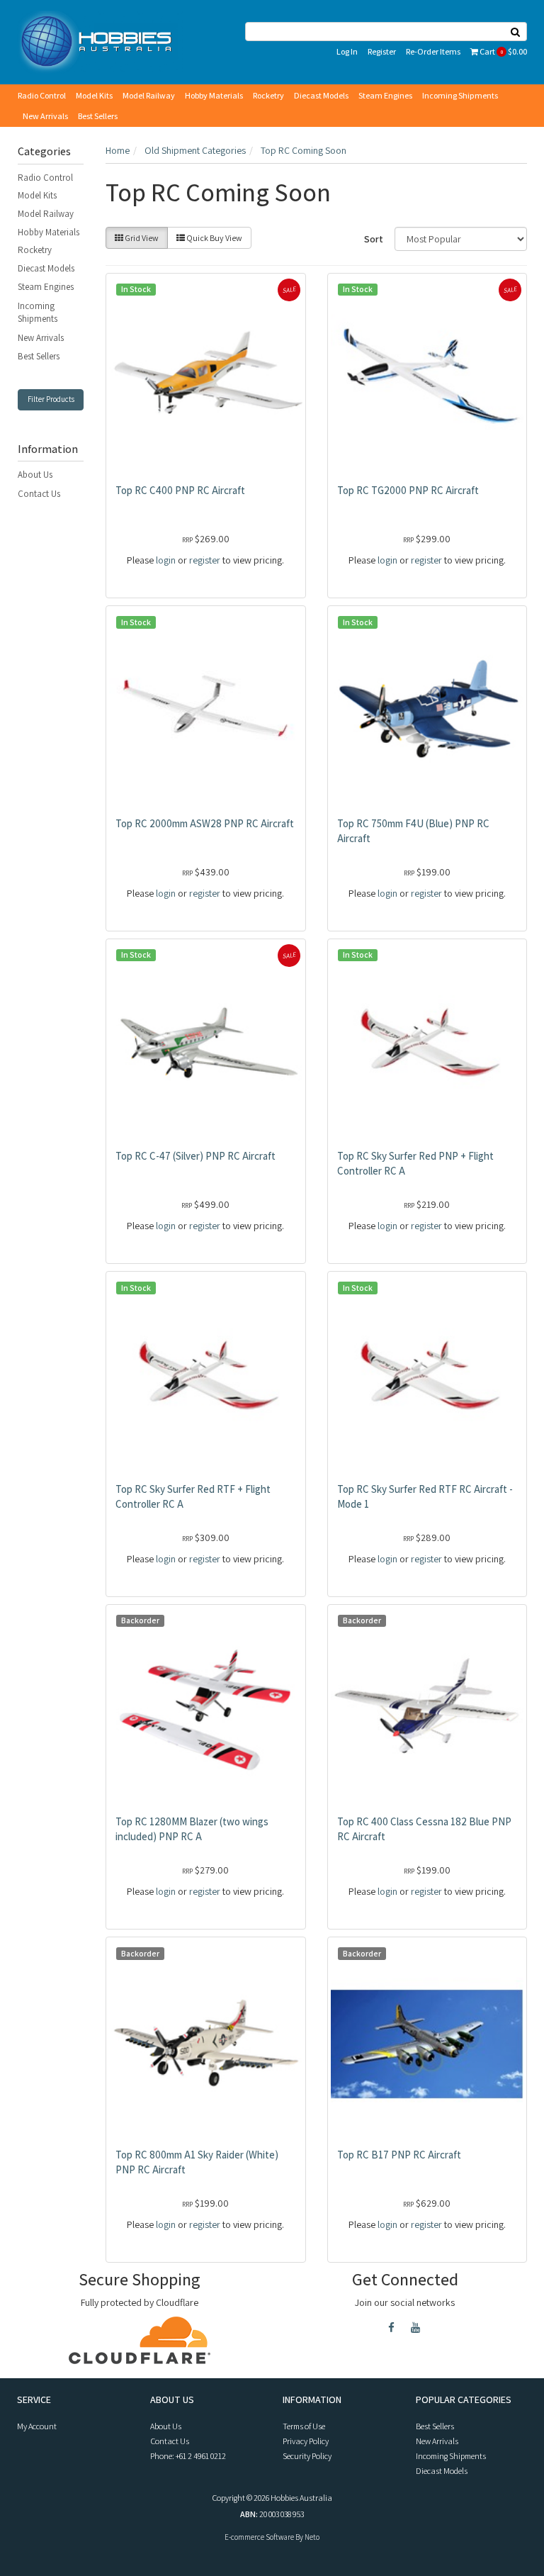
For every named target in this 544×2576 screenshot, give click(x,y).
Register (382, 51)
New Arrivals (45, 116)
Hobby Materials (214, 95)
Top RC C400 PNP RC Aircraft (180, 490)
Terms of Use (304, 2426)
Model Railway (149, 95)
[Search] (516, 32)
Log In (347, 51)
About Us (35, 475)
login (166, 560)
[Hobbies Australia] (100, 41)
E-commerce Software (259, 2537)
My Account (37, 2426)
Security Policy (307, 2456)
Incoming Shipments (460, 95)
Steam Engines (385, 95)
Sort (374, 239)
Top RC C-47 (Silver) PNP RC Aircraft (195, 1156)
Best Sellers (98, 116)
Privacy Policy (306, 2441)
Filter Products (51, 399)
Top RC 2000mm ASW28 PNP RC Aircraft (205, 823)
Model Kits (94, 95)
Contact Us (39, 494)
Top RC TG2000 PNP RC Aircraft (408, 490)
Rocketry (268, 95)
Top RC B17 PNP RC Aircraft (399, 2155)
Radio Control (42, 95)
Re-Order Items (433, 51)
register (205, 560)
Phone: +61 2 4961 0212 (188, 2456)
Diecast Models (321, 95)
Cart (503, 51)
